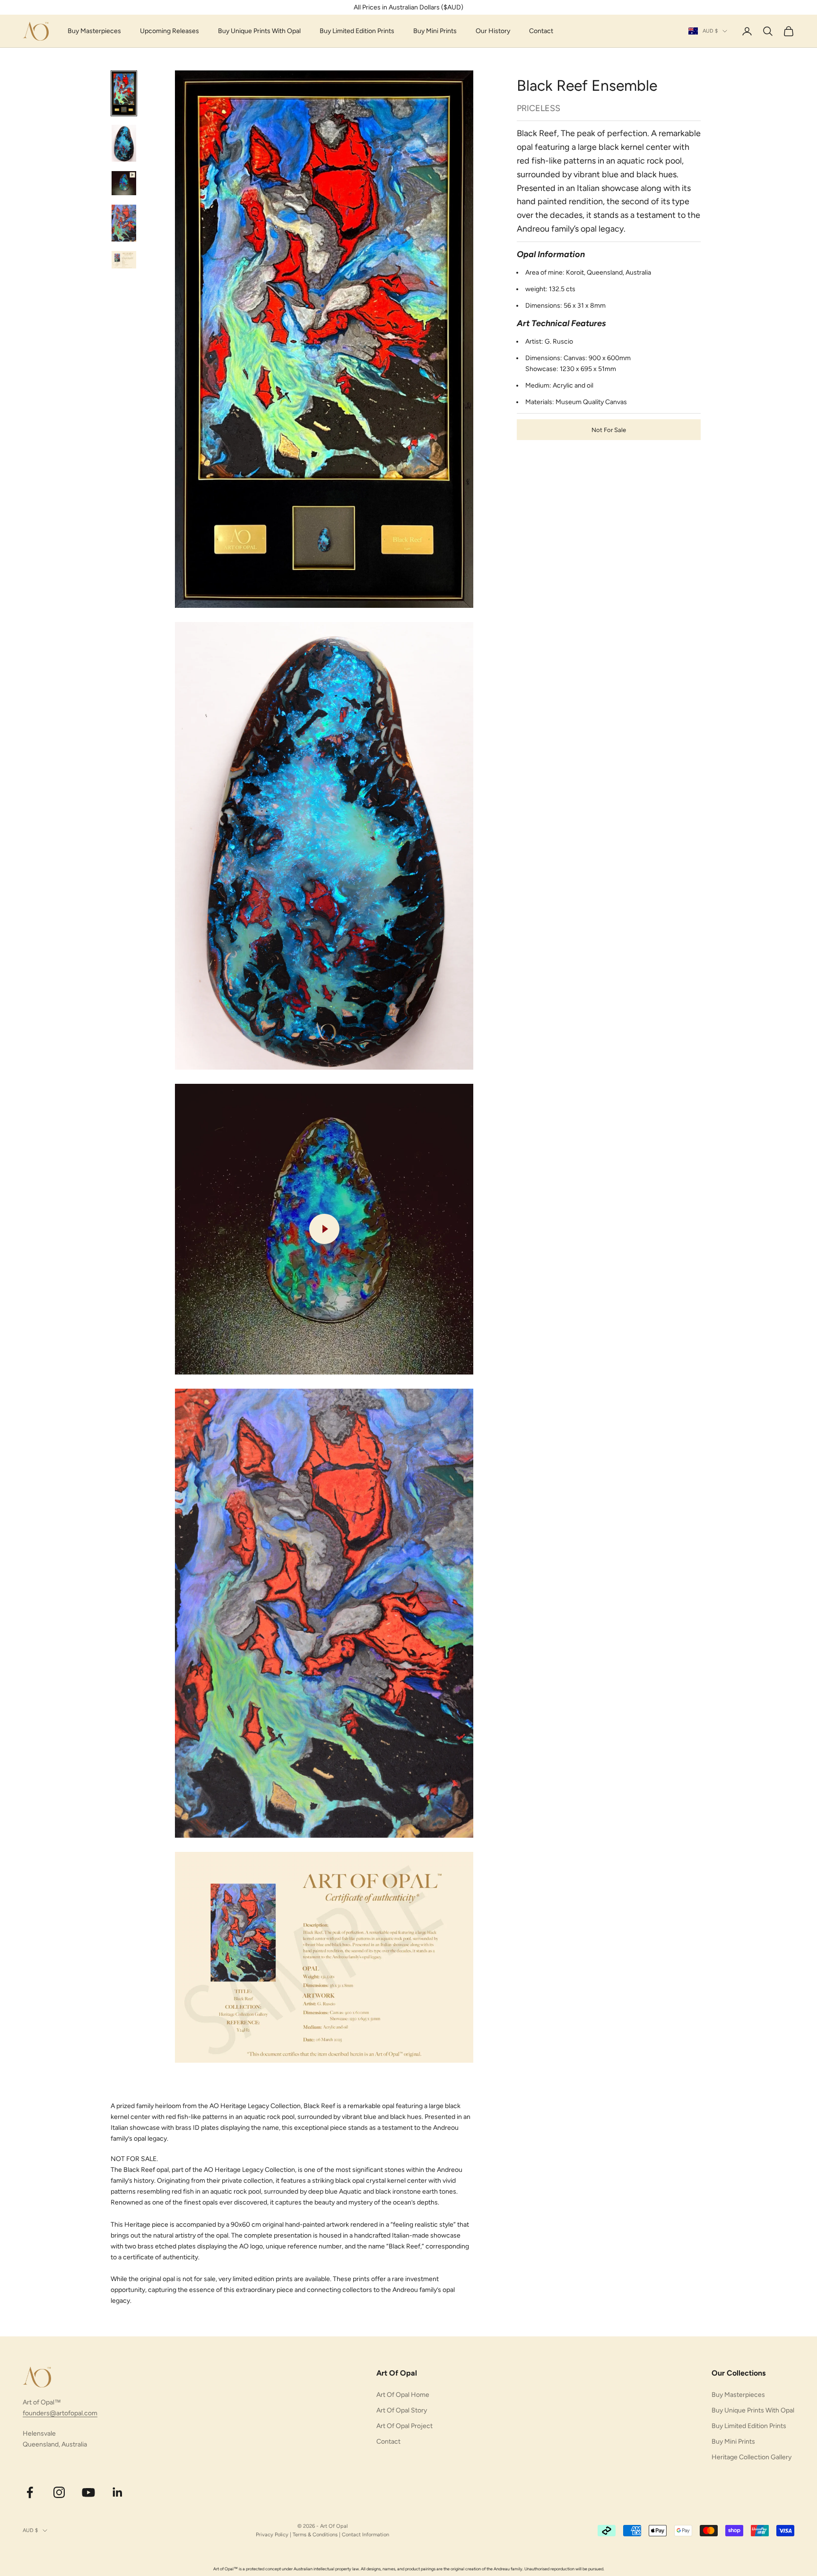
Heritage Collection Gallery (752, 2457)
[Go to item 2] (124, 143)
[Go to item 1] (124, 94)
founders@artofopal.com (60, 2413)
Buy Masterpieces (94, 31)
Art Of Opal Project (404, 2426)
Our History (493, 31)
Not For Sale (609, 429)
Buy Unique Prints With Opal (259, 31)
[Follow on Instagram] (59, 2492)
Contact (541, 31)
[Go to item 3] (124, 183)
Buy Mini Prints (435, 31)
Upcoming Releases (169, 31)
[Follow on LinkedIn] (118, 2492)
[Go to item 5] (124, 260)
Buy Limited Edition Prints (357, 31)
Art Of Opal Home (403, 2395)
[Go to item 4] (124, 223)
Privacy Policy (272, 2535)
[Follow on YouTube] (88, 2492)
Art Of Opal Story (402, 2410)
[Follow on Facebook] (30, 2492)
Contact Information (365, 2535)
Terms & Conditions (315, 2535)
